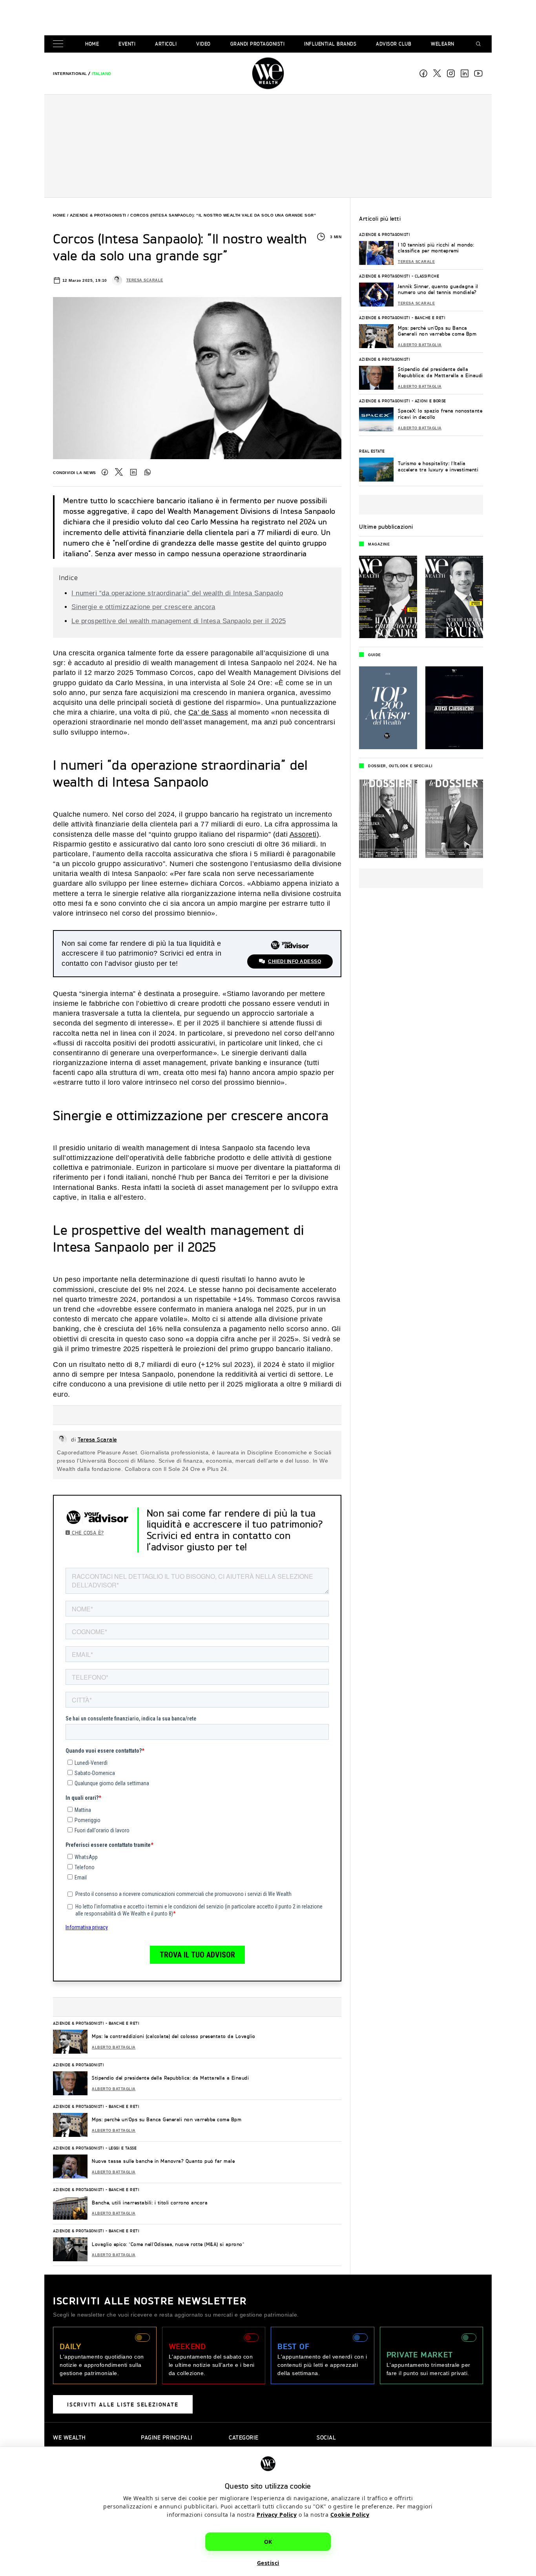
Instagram (451, 73)
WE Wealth (268, 73)
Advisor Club (394, 44)
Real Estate (372, 451)
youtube (478, 73)
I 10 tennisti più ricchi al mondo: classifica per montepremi (436, 248)
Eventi (127, 44)
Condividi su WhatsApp (148, 472)
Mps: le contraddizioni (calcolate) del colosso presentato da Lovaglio (174, 2036)
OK (268, 2541)
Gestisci (268, 2562)
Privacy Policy (277, 2514)
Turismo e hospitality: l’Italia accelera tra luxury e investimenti (438, 466)
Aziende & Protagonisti (98, 215)
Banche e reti (124, 2023)
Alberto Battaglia (114, 2047)
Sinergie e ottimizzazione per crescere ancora (143, 607)
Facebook (423, 73)
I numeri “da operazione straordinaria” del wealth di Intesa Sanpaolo (177, 593)
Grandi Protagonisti (258, 44)
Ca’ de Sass (208, 712)
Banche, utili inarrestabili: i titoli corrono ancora (150, 2203)
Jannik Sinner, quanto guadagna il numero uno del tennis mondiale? (438, 289)
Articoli (166, 44)
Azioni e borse (430, 401)
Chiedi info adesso (294, 961)
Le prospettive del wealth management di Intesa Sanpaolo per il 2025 (179, 621)
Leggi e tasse (123, 2148)
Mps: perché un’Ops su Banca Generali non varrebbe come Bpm (167, 2119)
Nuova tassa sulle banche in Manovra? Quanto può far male (163, 2161)
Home (92, 44)
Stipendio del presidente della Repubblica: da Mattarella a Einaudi (170, 2078)
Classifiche (427, 276)
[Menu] (60, 44)
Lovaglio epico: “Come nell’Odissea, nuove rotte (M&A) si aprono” (168, 2244)
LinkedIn (133, 472)
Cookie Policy (350, 2514)
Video (203, 44)
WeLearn (443, 44)
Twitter (119, 472)
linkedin (465, 73)
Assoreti (303, 834)
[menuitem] (70, 74)
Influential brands (330, 44)
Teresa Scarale (145, 280)
